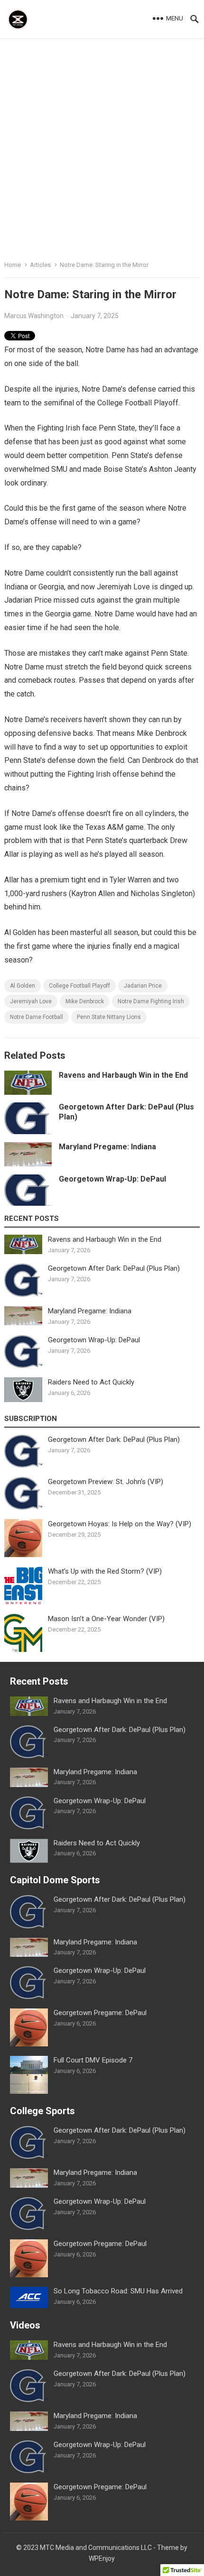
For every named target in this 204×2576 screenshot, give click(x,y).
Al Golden (23, 986)
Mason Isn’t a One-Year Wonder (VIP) (106, 1619)
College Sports (42, 2111)
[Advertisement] (102, 146)
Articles (40, 265)
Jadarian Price (143, 986)
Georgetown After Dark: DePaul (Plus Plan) (114, 1268)
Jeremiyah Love (31, 1001)
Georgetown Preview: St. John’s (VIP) (106, 1482)
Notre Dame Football (37, 1017)
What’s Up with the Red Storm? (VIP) (105, 1571)
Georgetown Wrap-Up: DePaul (112, 1179)
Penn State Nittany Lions (109, 1017)
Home (13, 265)
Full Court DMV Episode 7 (93, 2060)
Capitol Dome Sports (55, 1880)
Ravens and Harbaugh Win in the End (123, 1075)
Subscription (31, 1419)
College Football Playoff (79, 986)
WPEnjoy (102, 2558)
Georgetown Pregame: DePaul (100, 2013)
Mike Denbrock (85, 1001)
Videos (25, 2325)
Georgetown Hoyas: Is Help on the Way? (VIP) (120, 1524)
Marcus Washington (34, 316)
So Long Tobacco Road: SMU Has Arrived (118, 2291)
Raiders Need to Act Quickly (91, 1382)
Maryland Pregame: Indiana (107, 1147)
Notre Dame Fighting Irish (151, 1001)
